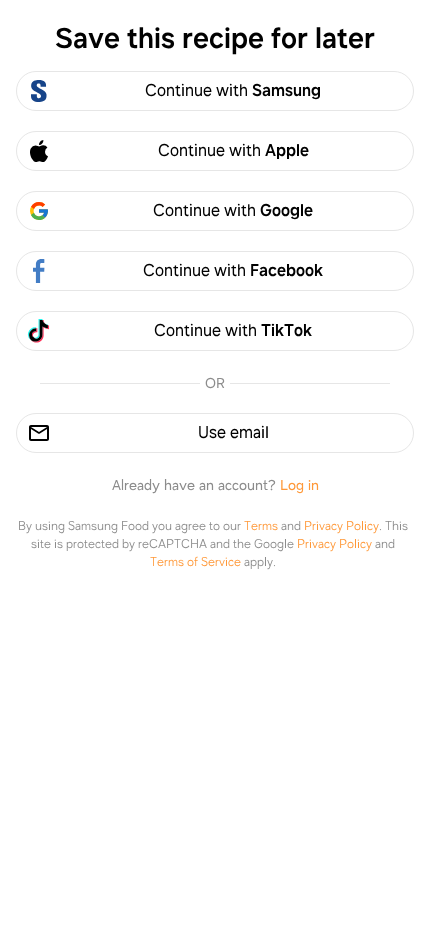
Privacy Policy (341, 526)
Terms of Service (195, 562)
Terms (261, 526)
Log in (299, 485)
